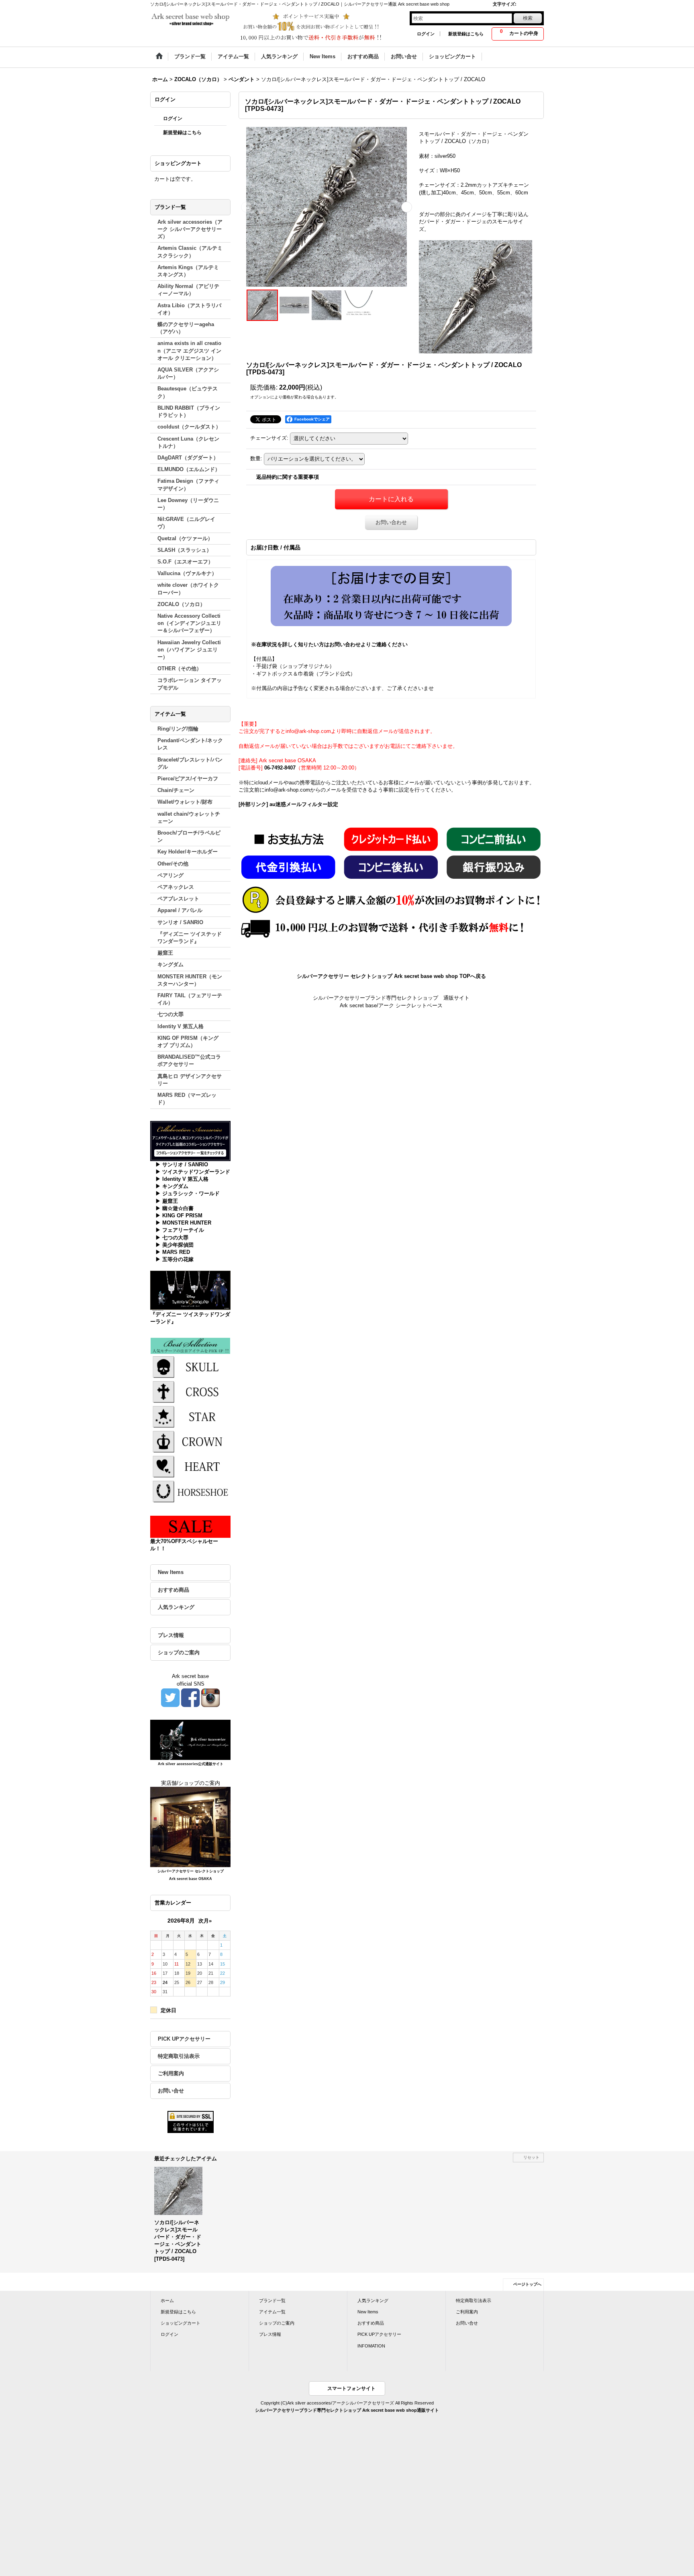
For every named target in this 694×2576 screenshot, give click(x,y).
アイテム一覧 (272, 2312)
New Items (171, 1572)
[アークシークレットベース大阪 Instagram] (210, 1697)
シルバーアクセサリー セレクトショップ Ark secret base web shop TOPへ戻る (391, 976)
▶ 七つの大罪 (172, 1238)
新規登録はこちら (466, 34)
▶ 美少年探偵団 (175, 1245)
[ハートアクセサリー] (190, 1466)
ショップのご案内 (179, 1652)
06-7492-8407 (280, 768)
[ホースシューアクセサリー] (190, 1491)
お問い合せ (171, 2091)
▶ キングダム (172, 1186)
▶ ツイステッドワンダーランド (193, 1172)
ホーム (167, 2300)
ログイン (426, 34)
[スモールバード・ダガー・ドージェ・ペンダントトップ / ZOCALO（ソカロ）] (327, 207)
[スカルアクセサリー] (190, 1366)
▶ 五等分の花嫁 (175, 1259)
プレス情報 (171, 1635)
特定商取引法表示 (179, 2056)
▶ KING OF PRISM (179, 1216)
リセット (531, 2157)
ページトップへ (527, 2284)
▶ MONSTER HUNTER (183, 1223)
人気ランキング (176, 1607)
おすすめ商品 (173, 1590)
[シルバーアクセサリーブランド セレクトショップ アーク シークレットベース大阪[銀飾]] (190, 1827)
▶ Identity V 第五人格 (182, 1179)
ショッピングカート (181, 2323)
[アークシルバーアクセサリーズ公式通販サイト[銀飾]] (190, 1739)
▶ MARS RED (173, 1252)
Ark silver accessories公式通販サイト (191, 1764)
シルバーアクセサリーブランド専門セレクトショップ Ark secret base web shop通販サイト (347, 2410)
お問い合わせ (391, 522)
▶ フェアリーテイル (180, 1230)
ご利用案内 (171, 2073)
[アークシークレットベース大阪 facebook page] (190, 1697)
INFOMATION (371, 2346)
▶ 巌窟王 (167, 1201)
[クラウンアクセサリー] (190, 1441)
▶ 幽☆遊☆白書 (175, 1208)
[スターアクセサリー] (190, 1416)
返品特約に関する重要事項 (288, 477)
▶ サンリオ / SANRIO (182, 1165)
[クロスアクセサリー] (190, 1391)
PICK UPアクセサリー (184, 2039)
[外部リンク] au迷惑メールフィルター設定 (288, 804)
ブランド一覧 (272, 2300)
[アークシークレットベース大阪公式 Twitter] (170, 1697)
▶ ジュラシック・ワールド (188, 1193)
